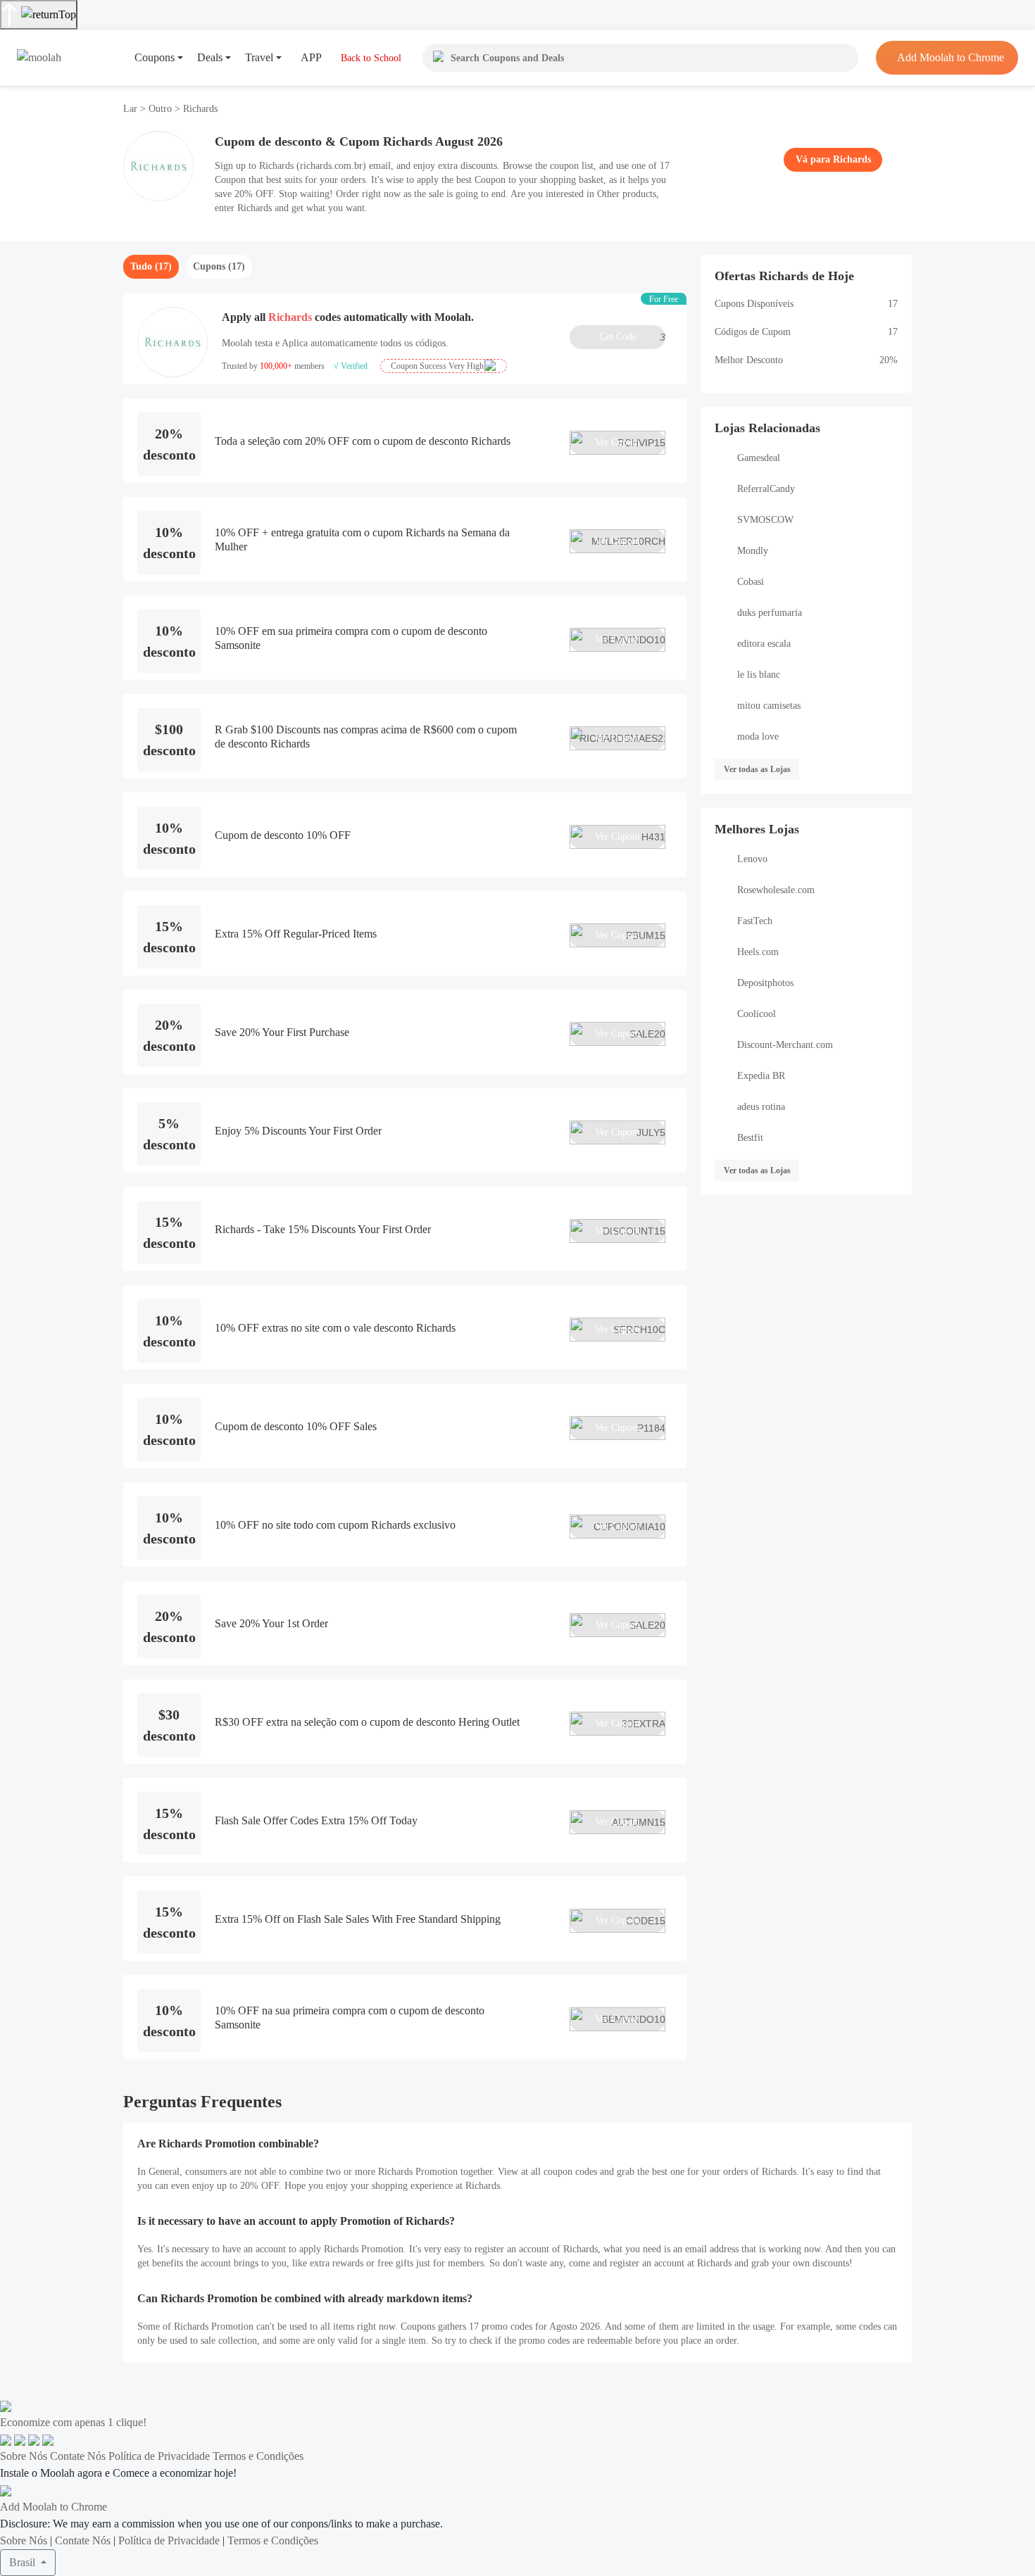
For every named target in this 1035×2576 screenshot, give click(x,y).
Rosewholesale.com (776, 890)
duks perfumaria (770, 613)
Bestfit (750, 1138)
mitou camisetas (769, 706)
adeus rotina (761, 1107)
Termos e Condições (258, 2456)
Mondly (753, 551)
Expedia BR (761, 1076)
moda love (758, 737)
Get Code (632, 337)
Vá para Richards (833, 159)
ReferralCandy (766, 489)
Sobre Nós (24, 2456)
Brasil (24, 2562)
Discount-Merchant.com (785, 1045)
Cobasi (751, 582)
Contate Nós (78, 2456)
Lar (132, 109)
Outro (160, 109)
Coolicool (757, 1014)
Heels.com (758, 952)
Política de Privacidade (159, 2456)
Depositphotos (765, 983)
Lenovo (752, 859)
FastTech (755, 921)
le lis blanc (759, 675)
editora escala (764, 644)
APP (311, 57)
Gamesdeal (759, 458)
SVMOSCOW (765, 520)
